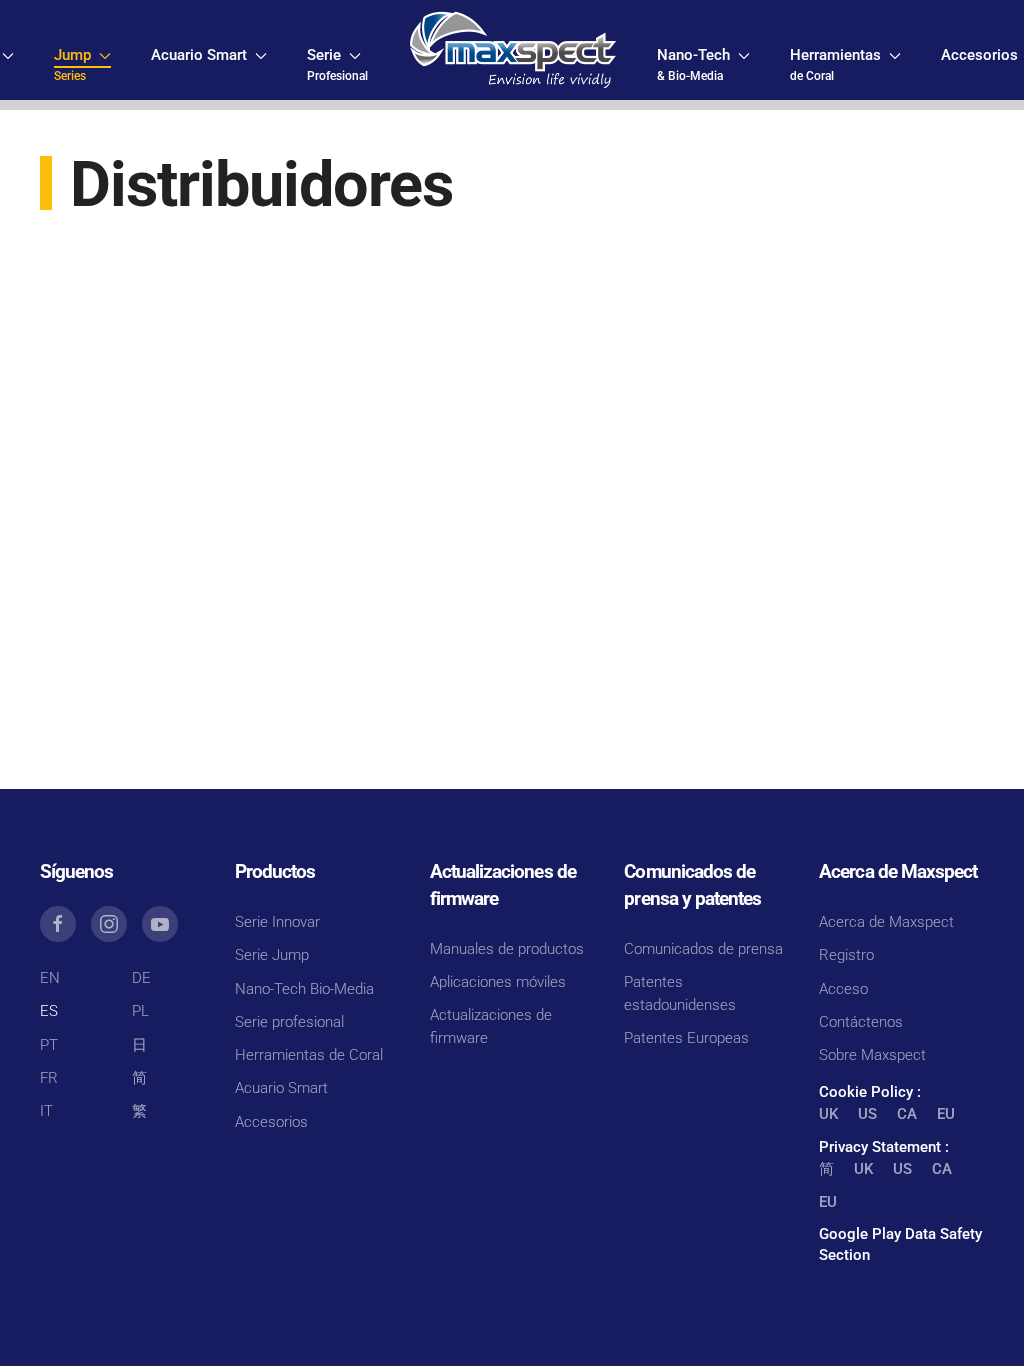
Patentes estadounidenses (680, 993)
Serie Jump (272, 955)
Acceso (843, 989)
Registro (846, 955)
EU (946, 1114)
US (867, 1114)
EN (50, 978)
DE (141, 978)
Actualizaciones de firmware (491, 1026)
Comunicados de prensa (703, 949)
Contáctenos (861, 1022)
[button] (82, 65)
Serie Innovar (277, 922)
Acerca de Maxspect (886, 922)
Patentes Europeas (686, 1038)
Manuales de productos (507, 949)
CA (907, 1114)
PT (49, 1045)
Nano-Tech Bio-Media (304, 989)
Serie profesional (289, 1022)
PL (140, 1011)
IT (46, 1111)
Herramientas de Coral (309, 1055)
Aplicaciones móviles (498, 982)
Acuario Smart (281, 1088)
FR (49, 1078)
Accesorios (271, 1122)
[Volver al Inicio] (512, 50)
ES (49, 1011)
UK (828, 1114)
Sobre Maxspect (872, 1055)
